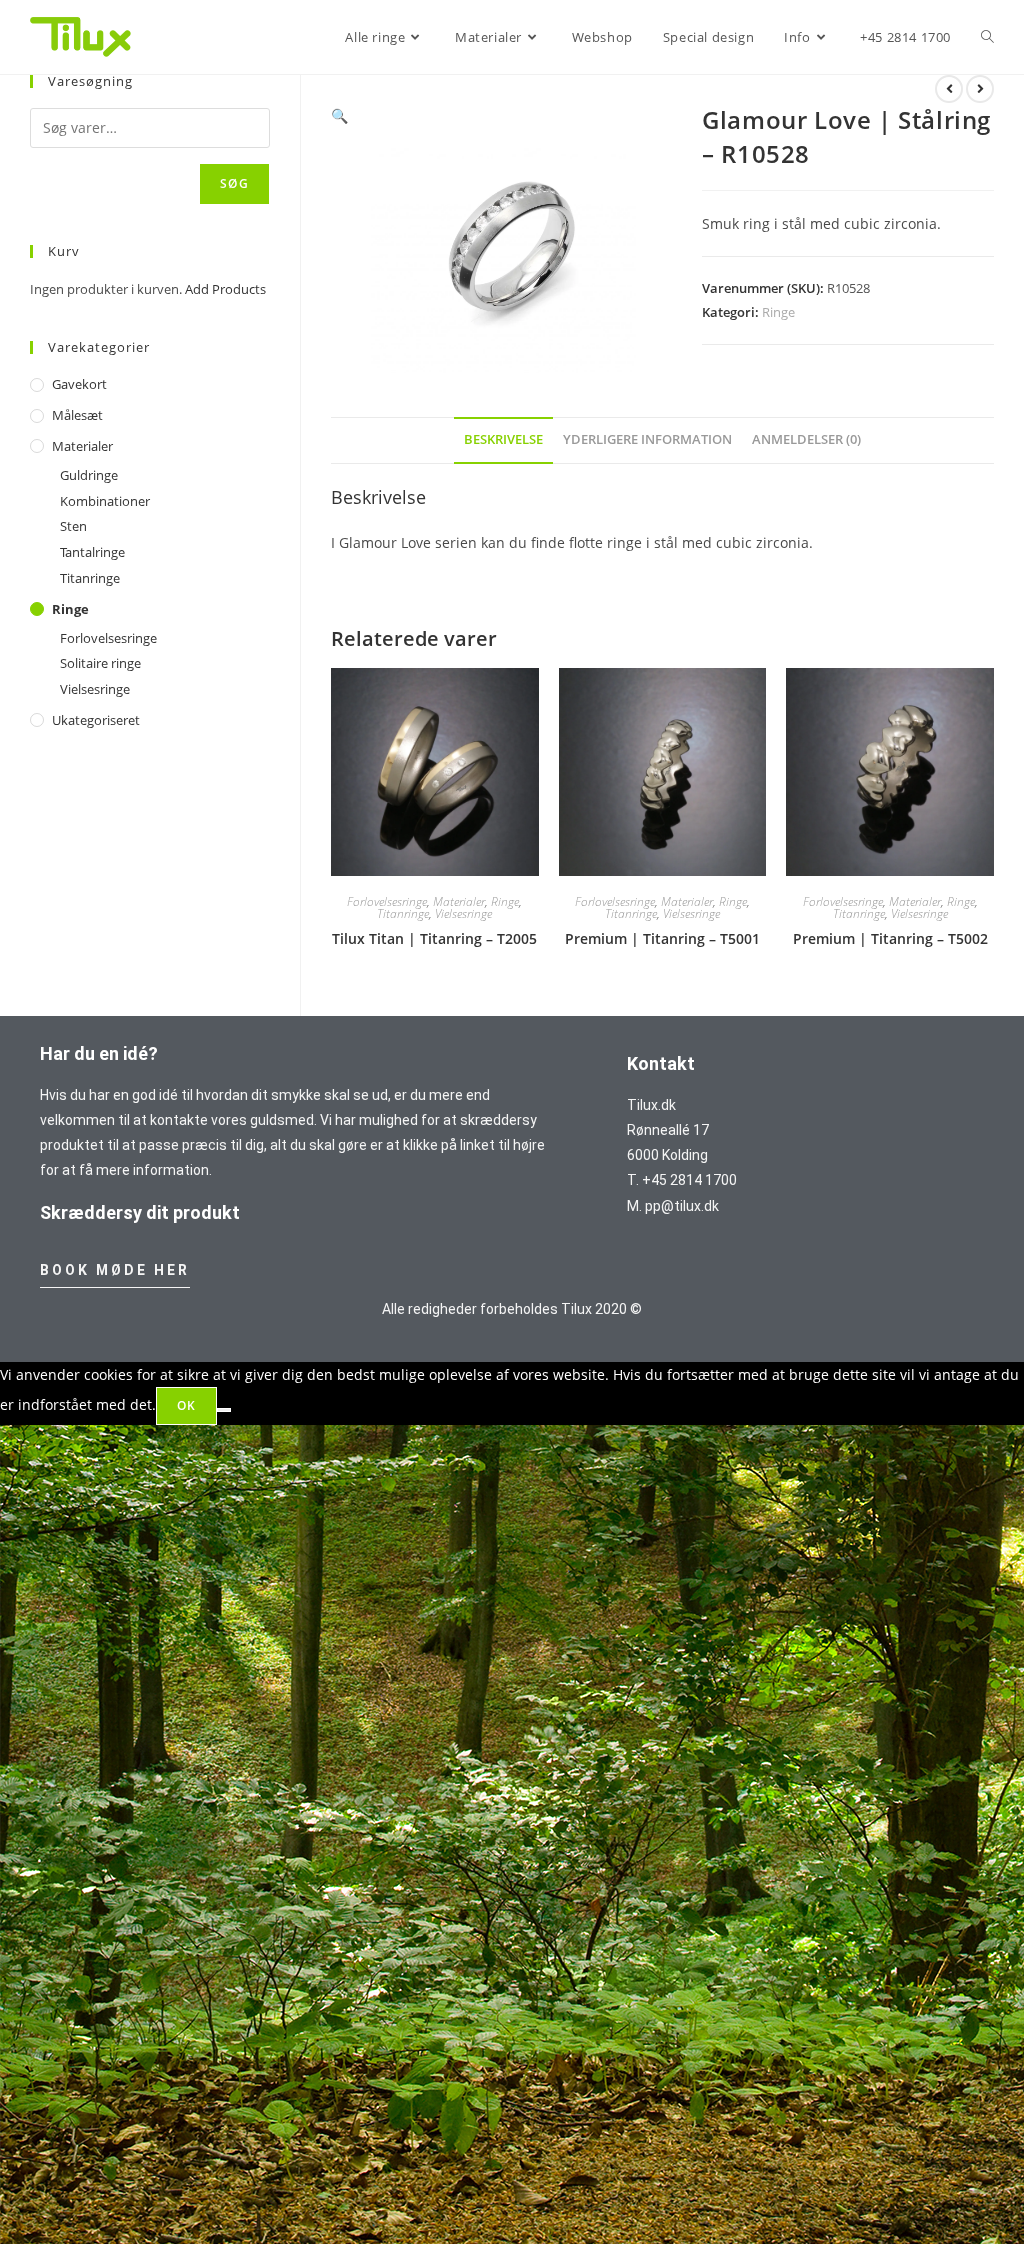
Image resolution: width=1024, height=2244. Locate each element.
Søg (234, 183)
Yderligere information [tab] (647, 439)
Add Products (225, 289)
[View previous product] (949, 89)
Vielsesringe (463, 913)
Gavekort (79, 384)
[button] (339, 115)
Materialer (459, 901)
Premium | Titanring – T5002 (890, 938)
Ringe (778, 312)
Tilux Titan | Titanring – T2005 (434, 938)
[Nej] (224, 1410)
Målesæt (77, 415)
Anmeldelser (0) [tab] (806, 439)
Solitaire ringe (100, 663)
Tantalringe (92, 552)
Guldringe (89, 475)
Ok (186, 1405)
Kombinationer (105, 501)
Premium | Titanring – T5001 (662, 938)
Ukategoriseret (96, 720)
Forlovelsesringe (387, 901)
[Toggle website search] (987, 37)
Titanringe (403, 913)
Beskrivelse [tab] (503, 439)
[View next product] (980, 89)
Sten (73, 526)
